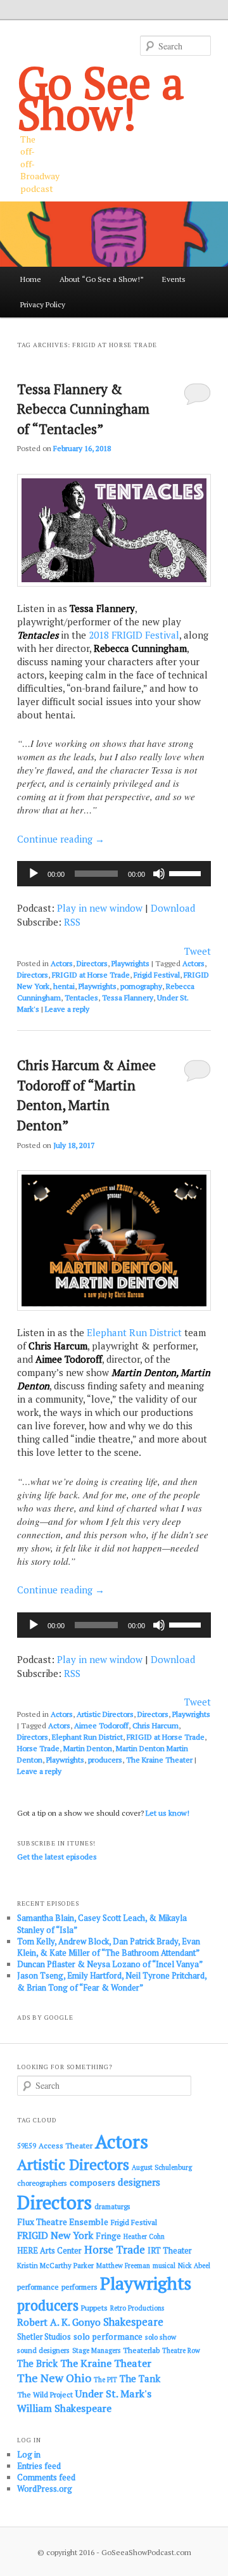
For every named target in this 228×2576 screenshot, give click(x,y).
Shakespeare (133, 2322)
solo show (161, 2337)
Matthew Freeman (123, 2266)
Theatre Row (181, 2350)
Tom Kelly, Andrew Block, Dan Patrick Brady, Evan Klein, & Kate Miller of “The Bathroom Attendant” (109, 1947)
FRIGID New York (55, 2235)
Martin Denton (88, 1748)
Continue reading (61, 839)
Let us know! (168, 1813)
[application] (114, 874)
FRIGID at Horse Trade (91, 975)
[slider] (187, 872)
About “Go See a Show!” (102, 279)
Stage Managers (96, 2350)
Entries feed (39, 2466)
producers (105, 1760)
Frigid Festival (157, 975)
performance (38, 2287)
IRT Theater (170, 2251)
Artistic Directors (105, 1714)
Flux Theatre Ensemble (63, 2222)
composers (92, 2182)
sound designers (43, 2350)
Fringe (108, 2236)
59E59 (27, 2146)
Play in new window (100, 908)
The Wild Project (45, 2394)
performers (79, 2287)
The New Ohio (54, 2378)
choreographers (42, 2183)
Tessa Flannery (128, 998)
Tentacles (81, 998)
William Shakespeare (64, 2408)
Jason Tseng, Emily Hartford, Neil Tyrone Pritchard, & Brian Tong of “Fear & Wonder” (112, 1981)
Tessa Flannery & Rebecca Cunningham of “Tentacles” (83, 409)
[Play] (34, 874)
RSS (72, 922)
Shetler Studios (44, 2337)
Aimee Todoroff (101, 1725)
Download (173, 908)
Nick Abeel (194, 2266)
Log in (29, 2454)
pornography (141, 986)
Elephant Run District (134, 1332)
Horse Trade (38, 1748)
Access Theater (66, 2146)
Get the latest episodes (57, 1857)
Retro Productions (137, 2308)
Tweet (198, 951)
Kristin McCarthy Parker (55, 2265)
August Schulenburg (162, 2167)
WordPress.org (45, 2489)
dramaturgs (112, 2206)
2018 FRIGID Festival (134, 635)
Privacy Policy (43, 304)
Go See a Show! (101, 98)
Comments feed (46, 2477)
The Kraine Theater (159, 1760)
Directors (92, 963)
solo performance (108, 2337)
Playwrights (130, 963)
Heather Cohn (144, 2236)
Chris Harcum (155, 1725)
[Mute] (159, 874)
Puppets (94, 2308)
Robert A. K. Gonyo (59, 2322)
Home (31, 279)
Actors (62, 963)
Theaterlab (141, 2350)
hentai (64, 986)
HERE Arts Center (49, 2251)
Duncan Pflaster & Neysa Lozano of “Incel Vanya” (110, 1964)
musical (164, 2266)
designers (139, 2182)
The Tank (140, 2378)
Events (174, 279)
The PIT (105, 2380)
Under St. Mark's (113, 2394)
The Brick (37, 2363)
